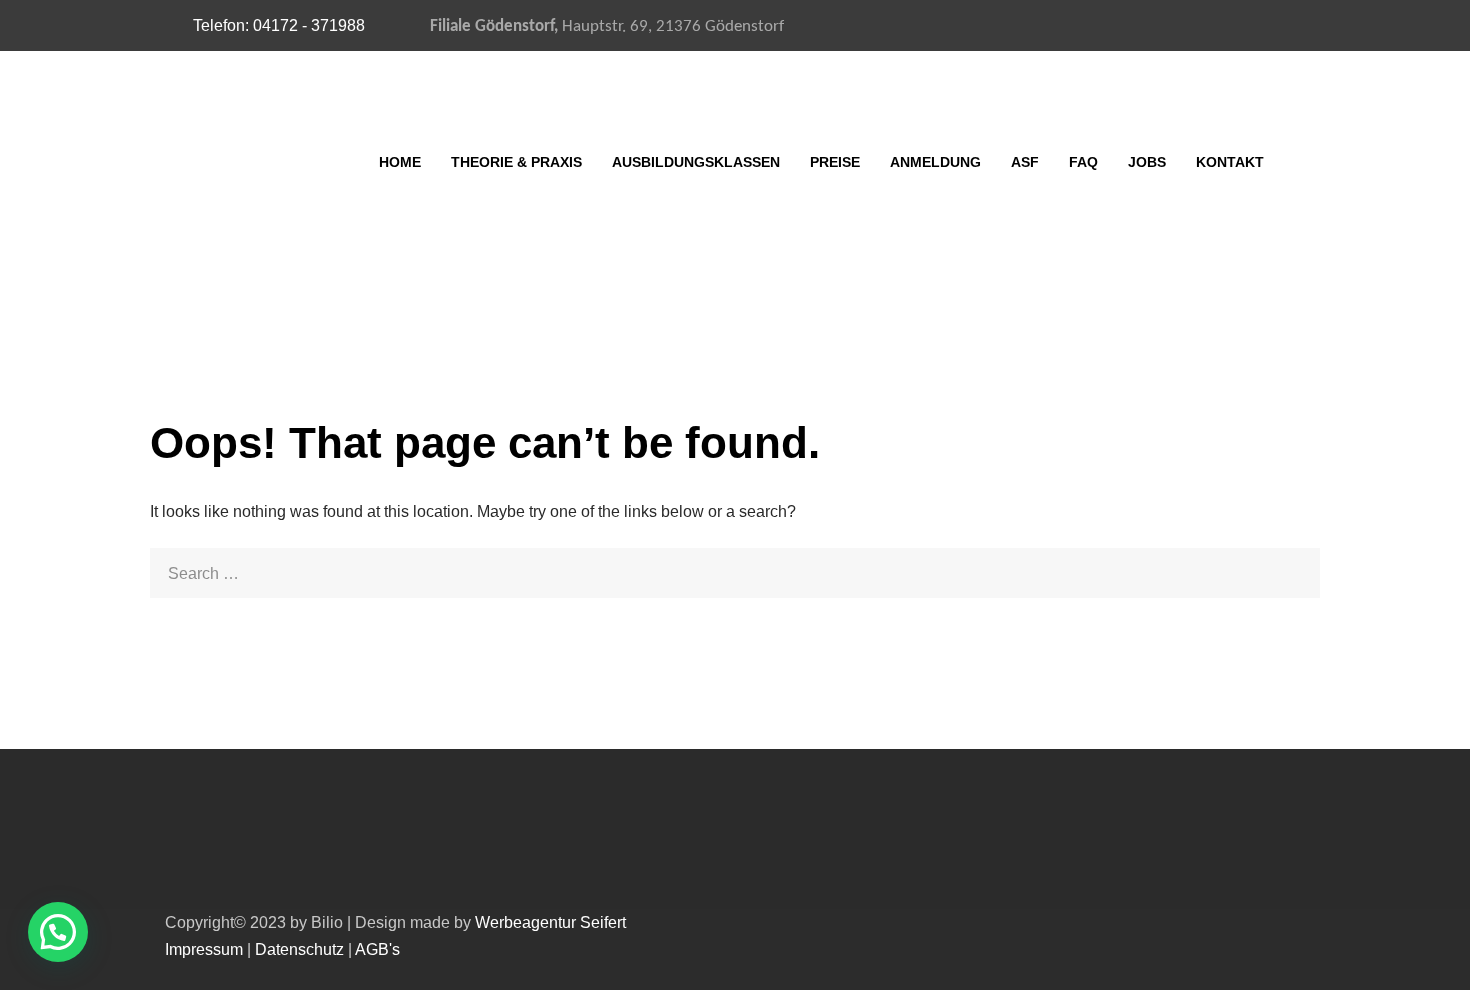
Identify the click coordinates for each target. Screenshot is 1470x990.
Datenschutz (299, 949)
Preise (835, 162)
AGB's (377, 949)
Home (400, 162)
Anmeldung (935, 162)
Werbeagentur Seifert (550, 922)
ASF (1025, 162)
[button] (58, 932)
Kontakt (1230, 162)
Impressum (204, 949)
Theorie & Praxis (516, 162)
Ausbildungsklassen (696, 162)
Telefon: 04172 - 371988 (279, 25)
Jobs (1147, 162)
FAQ (1083, 162)
